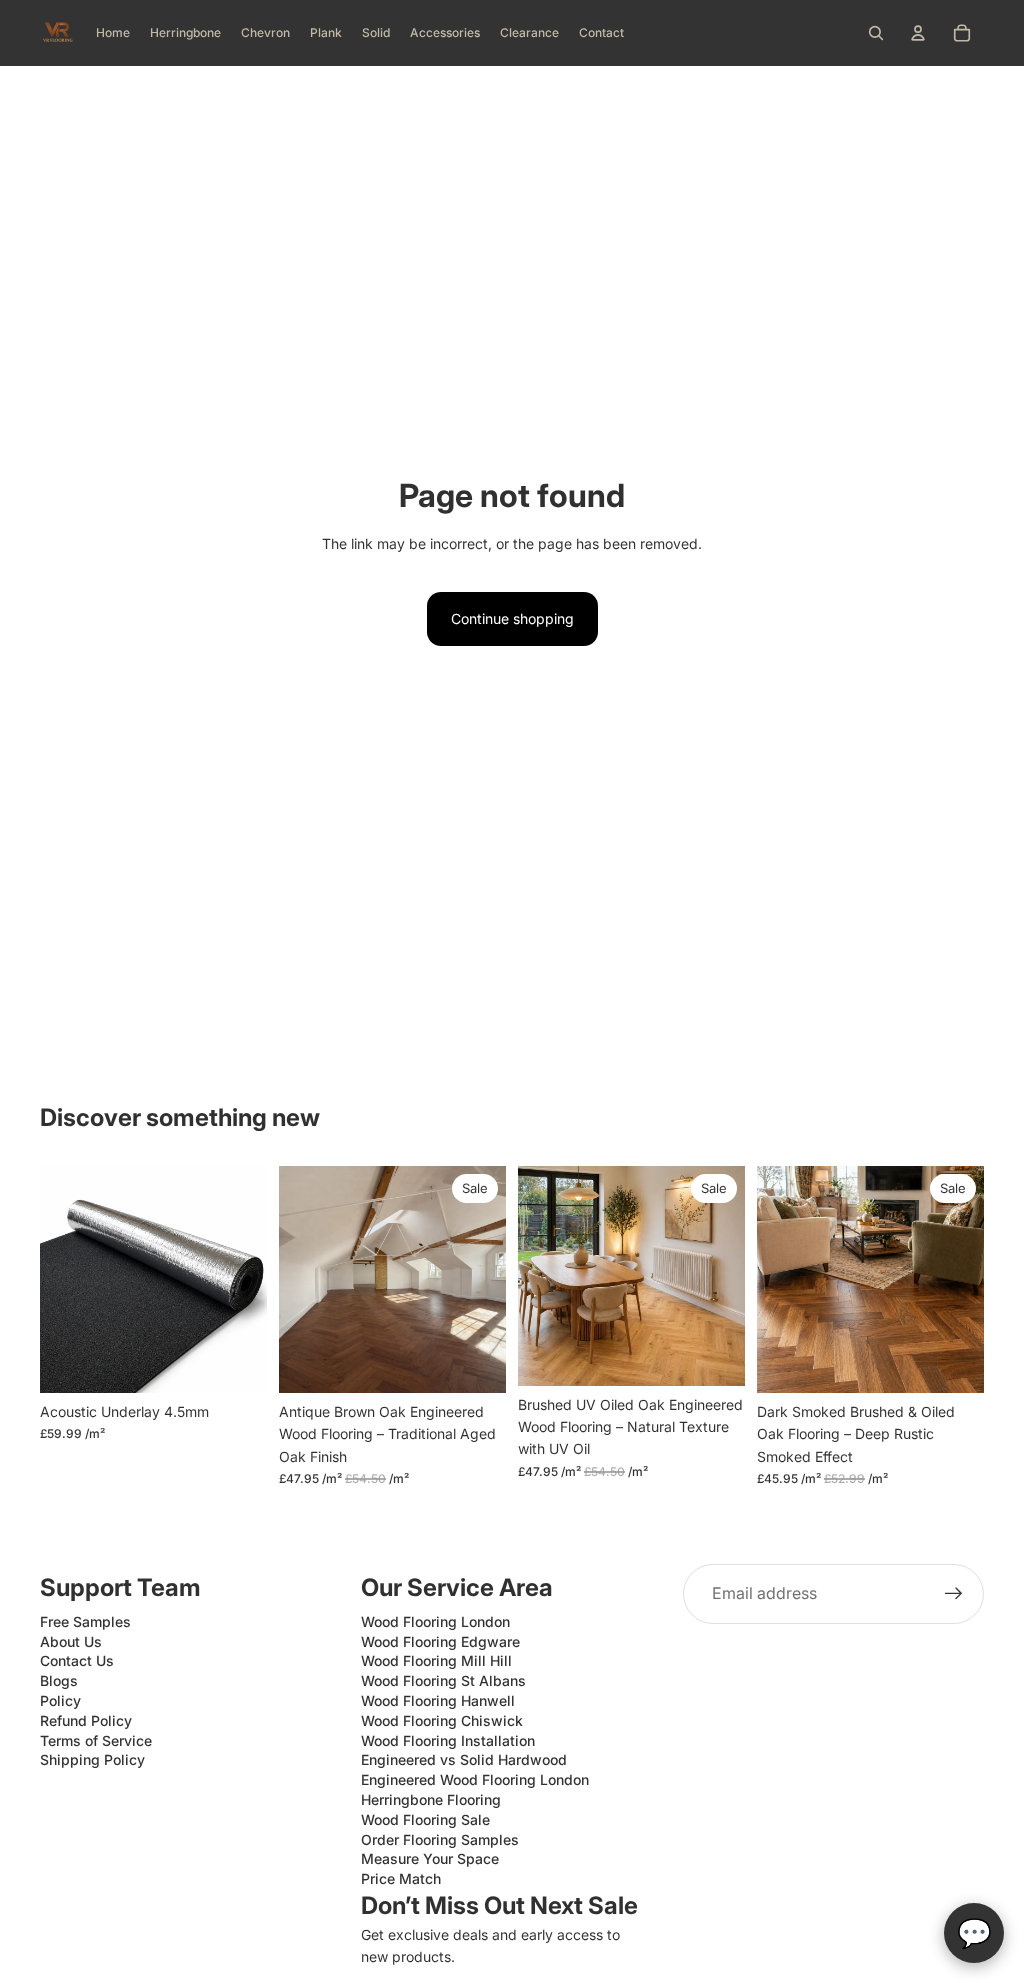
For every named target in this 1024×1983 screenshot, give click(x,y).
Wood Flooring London (435, 1621)
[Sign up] (954, 1594)
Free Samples (85, 1621)
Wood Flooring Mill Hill (436, 1660)
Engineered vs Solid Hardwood (464, 1759)
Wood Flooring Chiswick (442, 1720)
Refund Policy (86, 1720)
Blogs (59, 1680)
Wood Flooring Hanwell (438, 1700)
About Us (71, 1641)
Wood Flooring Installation (448, 1740)
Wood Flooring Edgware (440, 1641)
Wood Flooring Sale (425, 1819)
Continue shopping (512, 618)
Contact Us (77, 1660)
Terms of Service (96, 1740)
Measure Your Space (430, 1858)
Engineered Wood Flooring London (475, 1779)
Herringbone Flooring (431, 1799)
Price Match (401, 1878)
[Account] (918, 33)
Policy (60, 1700)
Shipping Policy (92, 1759)
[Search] (876, 33)
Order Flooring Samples (440, 1839)
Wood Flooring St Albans (443, 1680)
